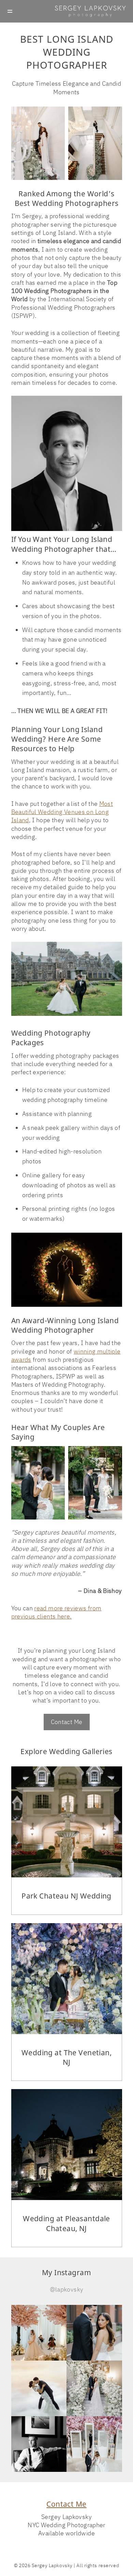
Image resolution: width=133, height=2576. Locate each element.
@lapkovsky (67, 2289)
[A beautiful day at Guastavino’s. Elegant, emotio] (39, 2333)
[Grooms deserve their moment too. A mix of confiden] (39, 2444)
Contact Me (67, 1722)
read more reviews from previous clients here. (56, 1612)
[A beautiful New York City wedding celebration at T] (94, 2333)
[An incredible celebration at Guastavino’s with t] (94, 2444)
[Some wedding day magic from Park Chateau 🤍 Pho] (94, 2388)
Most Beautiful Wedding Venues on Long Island (62, 812)
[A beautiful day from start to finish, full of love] (39, 2388)
